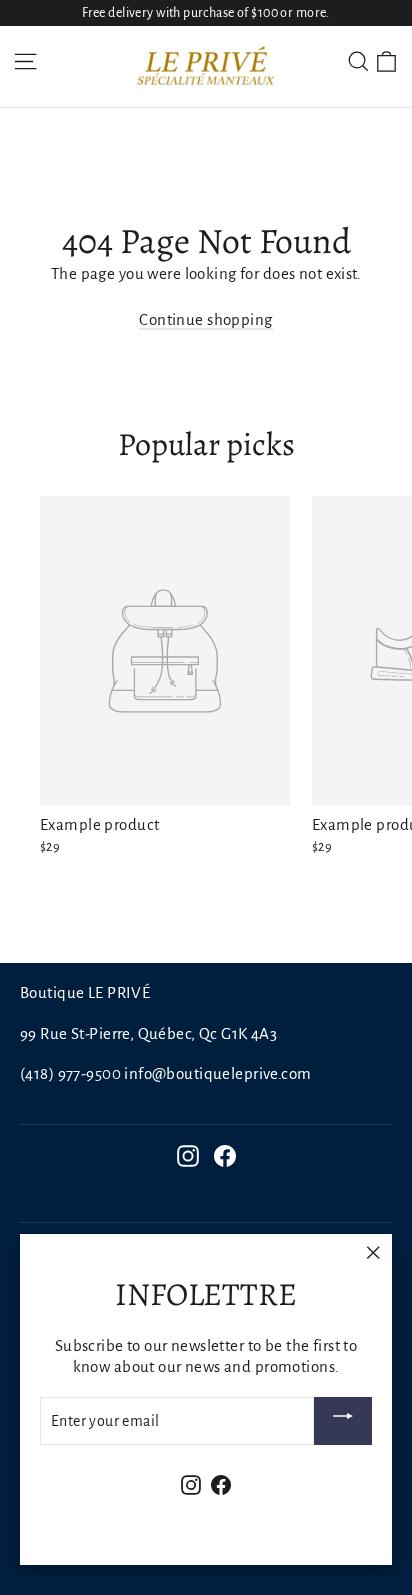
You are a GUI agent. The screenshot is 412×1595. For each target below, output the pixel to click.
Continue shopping (205, 319)
